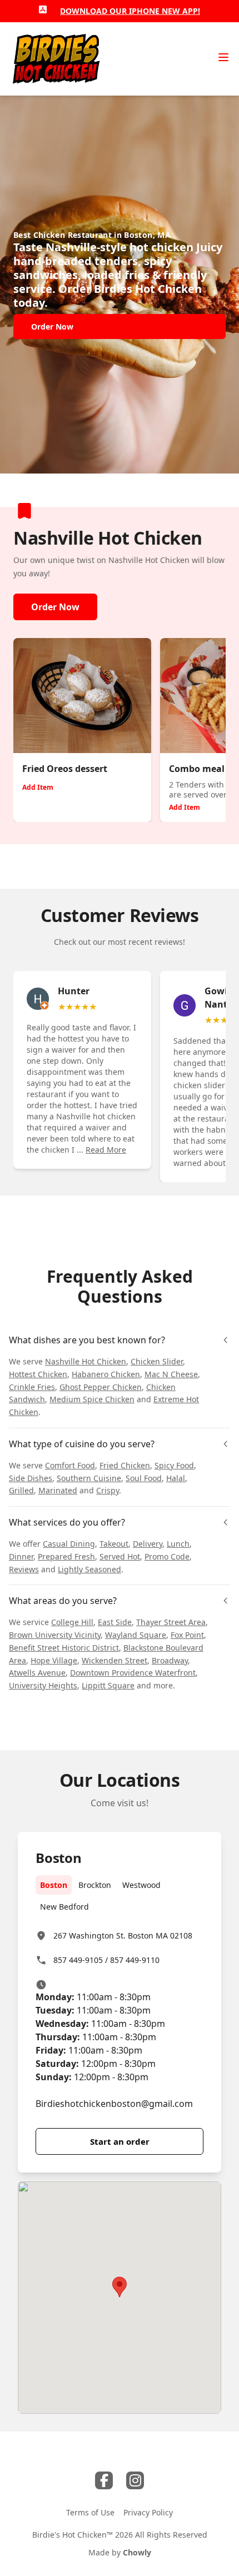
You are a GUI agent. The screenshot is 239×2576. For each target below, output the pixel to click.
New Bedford (64, 1907)
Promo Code (167, 1556)
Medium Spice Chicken (92, 1399)
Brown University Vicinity (55, 1635)
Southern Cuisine (89, 1478)
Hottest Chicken (38, 1374)
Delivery (148, 1544)
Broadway (170, 1660)
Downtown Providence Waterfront (133, 1673)
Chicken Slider (157, 1361)
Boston (54, 1885)
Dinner (21, 1556)
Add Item (38, 787)
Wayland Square (136, 1635)
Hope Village (54, 1660)
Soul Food (144, 1478)
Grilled (21, 1490)
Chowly (137, 2552)
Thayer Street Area (171, 1622)
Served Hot (120, 1556)
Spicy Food (174, 1465)
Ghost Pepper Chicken (101, 1387)
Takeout (114, 1544)
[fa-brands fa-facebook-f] (104, 2480)
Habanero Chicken (106, 1374)
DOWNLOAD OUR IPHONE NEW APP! (130, 11)
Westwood (141, 1885)
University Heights (43, 1685)
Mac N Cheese (171, 1374)
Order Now (55, 607)
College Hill (72, 1622)
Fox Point (187, 1635)
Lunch (178, 1544)
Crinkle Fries (32, 1387)
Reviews (24, 1569)
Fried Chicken (125, 1465)
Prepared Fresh (66, 1556)
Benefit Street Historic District (64, 1648)
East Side (115, 1622)
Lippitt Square (108, 1685)
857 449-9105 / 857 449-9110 (106, 1960)
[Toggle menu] (223, 57)
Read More (106, 1150)
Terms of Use (90, 2512)
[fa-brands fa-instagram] (135, 2480)
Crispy (108, 1490)
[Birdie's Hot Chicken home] (56, 59)
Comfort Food (70, 1465)
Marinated (58, 1490)
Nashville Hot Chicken (86, 1361)
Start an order (120, 2141)
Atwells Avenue (37, 1673)
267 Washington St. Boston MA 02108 (123, 1935)
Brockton (95, 1885)
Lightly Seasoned (89, 1569)
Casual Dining (69, 1544)
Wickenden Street (114, 1660)
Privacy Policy (148, 2512)
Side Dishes (31, 1478)
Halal (176, 1478)
